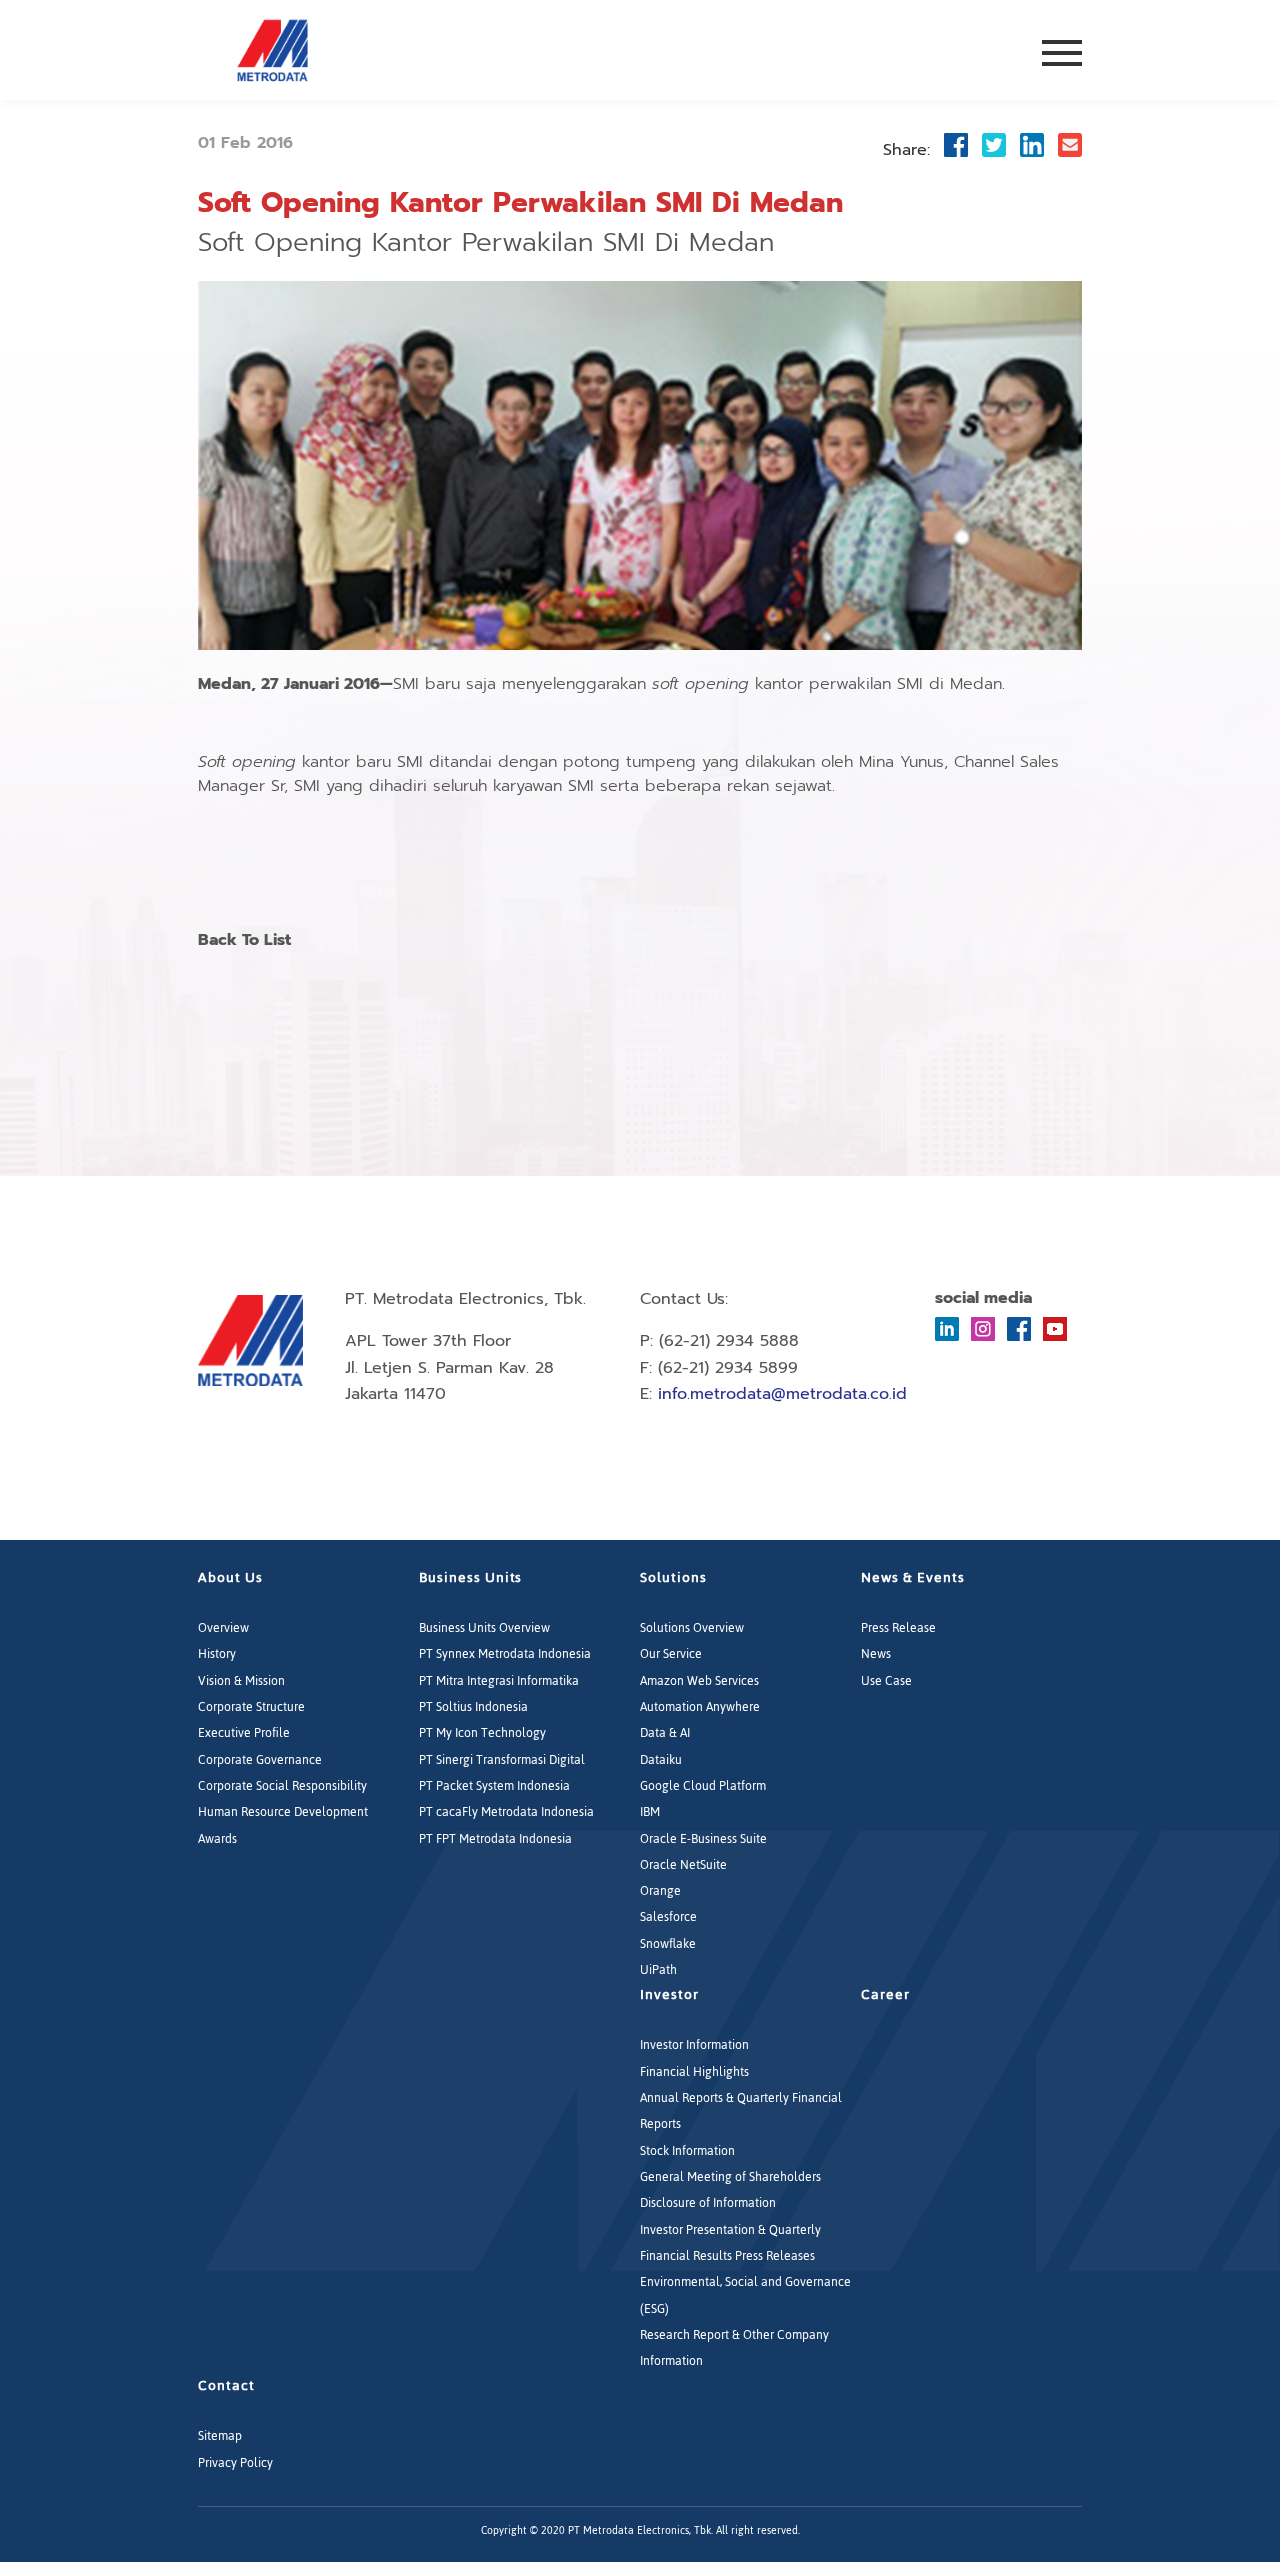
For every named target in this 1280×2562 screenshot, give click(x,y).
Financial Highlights (694, 2072)
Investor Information (694, 2045)
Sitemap (220, 2436)
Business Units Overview (484, 1628)
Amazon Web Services (699, 1681)
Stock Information (687, 2151)
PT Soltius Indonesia (473, 1707)
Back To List (244, 941)
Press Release (898, 1628)
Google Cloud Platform (703, 1786)
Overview (223, 1628)
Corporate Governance (260, 1760)
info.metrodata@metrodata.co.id (782, 1394)
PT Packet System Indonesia (494, 1786)
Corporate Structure (251, 1707)
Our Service (671, 1654)
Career (885, 1994)
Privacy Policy (235, 2463)
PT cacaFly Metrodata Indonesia (506, 1812)
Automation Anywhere (700, 1707)
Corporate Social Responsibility (282, 1786)
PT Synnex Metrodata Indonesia (505, 1654)
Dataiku (661, 1760)
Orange (660, 1891)
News (876, 1654)
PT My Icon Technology (482, 1733)
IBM (650, 1812)
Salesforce (668, 1917)
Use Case (886, 1681)
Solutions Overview (692, 1628)
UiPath (658, 1970)
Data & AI (665, 1733)
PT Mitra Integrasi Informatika (499, 1681)
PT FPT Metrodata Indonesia (495, 1839)
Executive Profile (244, 1733)
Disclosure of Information (708, 2203)
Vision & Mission (241, 1681)
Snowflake (668, 1944)
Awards (217, 1839)
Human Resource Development (283, 1812)
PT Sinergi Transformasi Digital (502, 1760)
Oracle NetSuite (683, 1865)
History (217, 1654)
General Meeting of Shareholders (730, 2177)
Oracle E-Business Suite (703, 1839)
